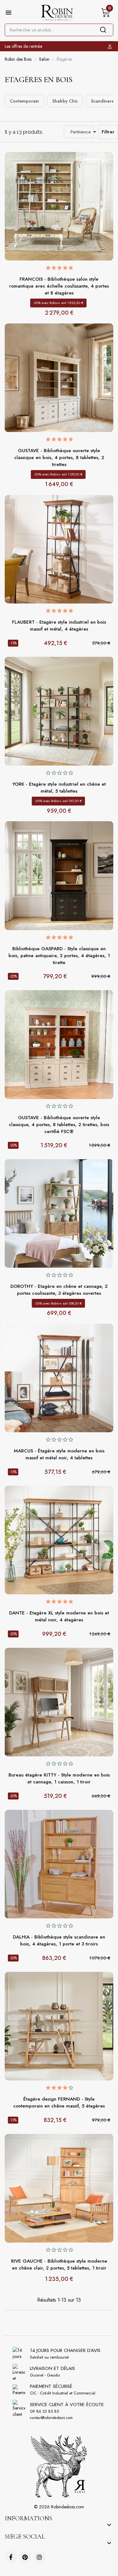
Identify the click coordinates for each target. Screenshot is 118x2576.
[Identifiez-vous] (111, 46)
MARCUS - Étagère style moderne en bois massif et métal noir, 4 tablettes (59, 1454)
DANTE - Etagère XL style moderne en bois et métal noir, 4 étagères (59, 1616)
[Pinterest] (25, 2557)
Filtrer (108, 132)
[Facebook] (11, 2557)
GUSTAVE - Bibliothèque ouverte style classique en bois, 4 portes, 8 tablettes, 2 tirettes (59, 457)
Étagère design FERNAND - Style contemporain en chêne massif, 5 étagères (59, 2102)
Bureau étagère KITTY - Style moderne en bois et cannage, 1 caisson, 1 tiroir (59, 1778)
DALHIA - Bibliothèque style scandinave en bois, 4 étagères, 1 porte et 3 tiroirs (59, 1940)
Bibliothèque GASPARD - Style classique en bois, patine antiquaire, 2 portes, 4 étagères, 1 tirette (59, 956)
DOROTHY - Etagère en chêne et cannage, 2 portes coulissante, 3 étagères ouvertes (59, 1290)
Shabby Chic (65, 101)
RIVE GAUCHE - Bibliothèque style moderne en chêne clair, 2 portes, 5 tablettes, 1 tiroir (59, 2265)
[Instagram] (39, 2557)
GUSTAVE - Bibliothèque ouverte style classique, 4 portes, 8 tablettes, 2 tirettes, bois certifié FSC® (59, 1125)
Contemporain (24, 101)
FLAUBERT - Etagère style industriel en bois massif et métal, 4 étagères (59, 626)
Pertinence (82, 132)
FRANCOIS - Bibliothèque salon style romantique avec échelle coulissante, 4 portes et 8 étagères (59, 286)
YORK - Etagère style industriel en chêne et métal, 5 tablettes (59, 788)
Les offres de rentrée (23, 46)
